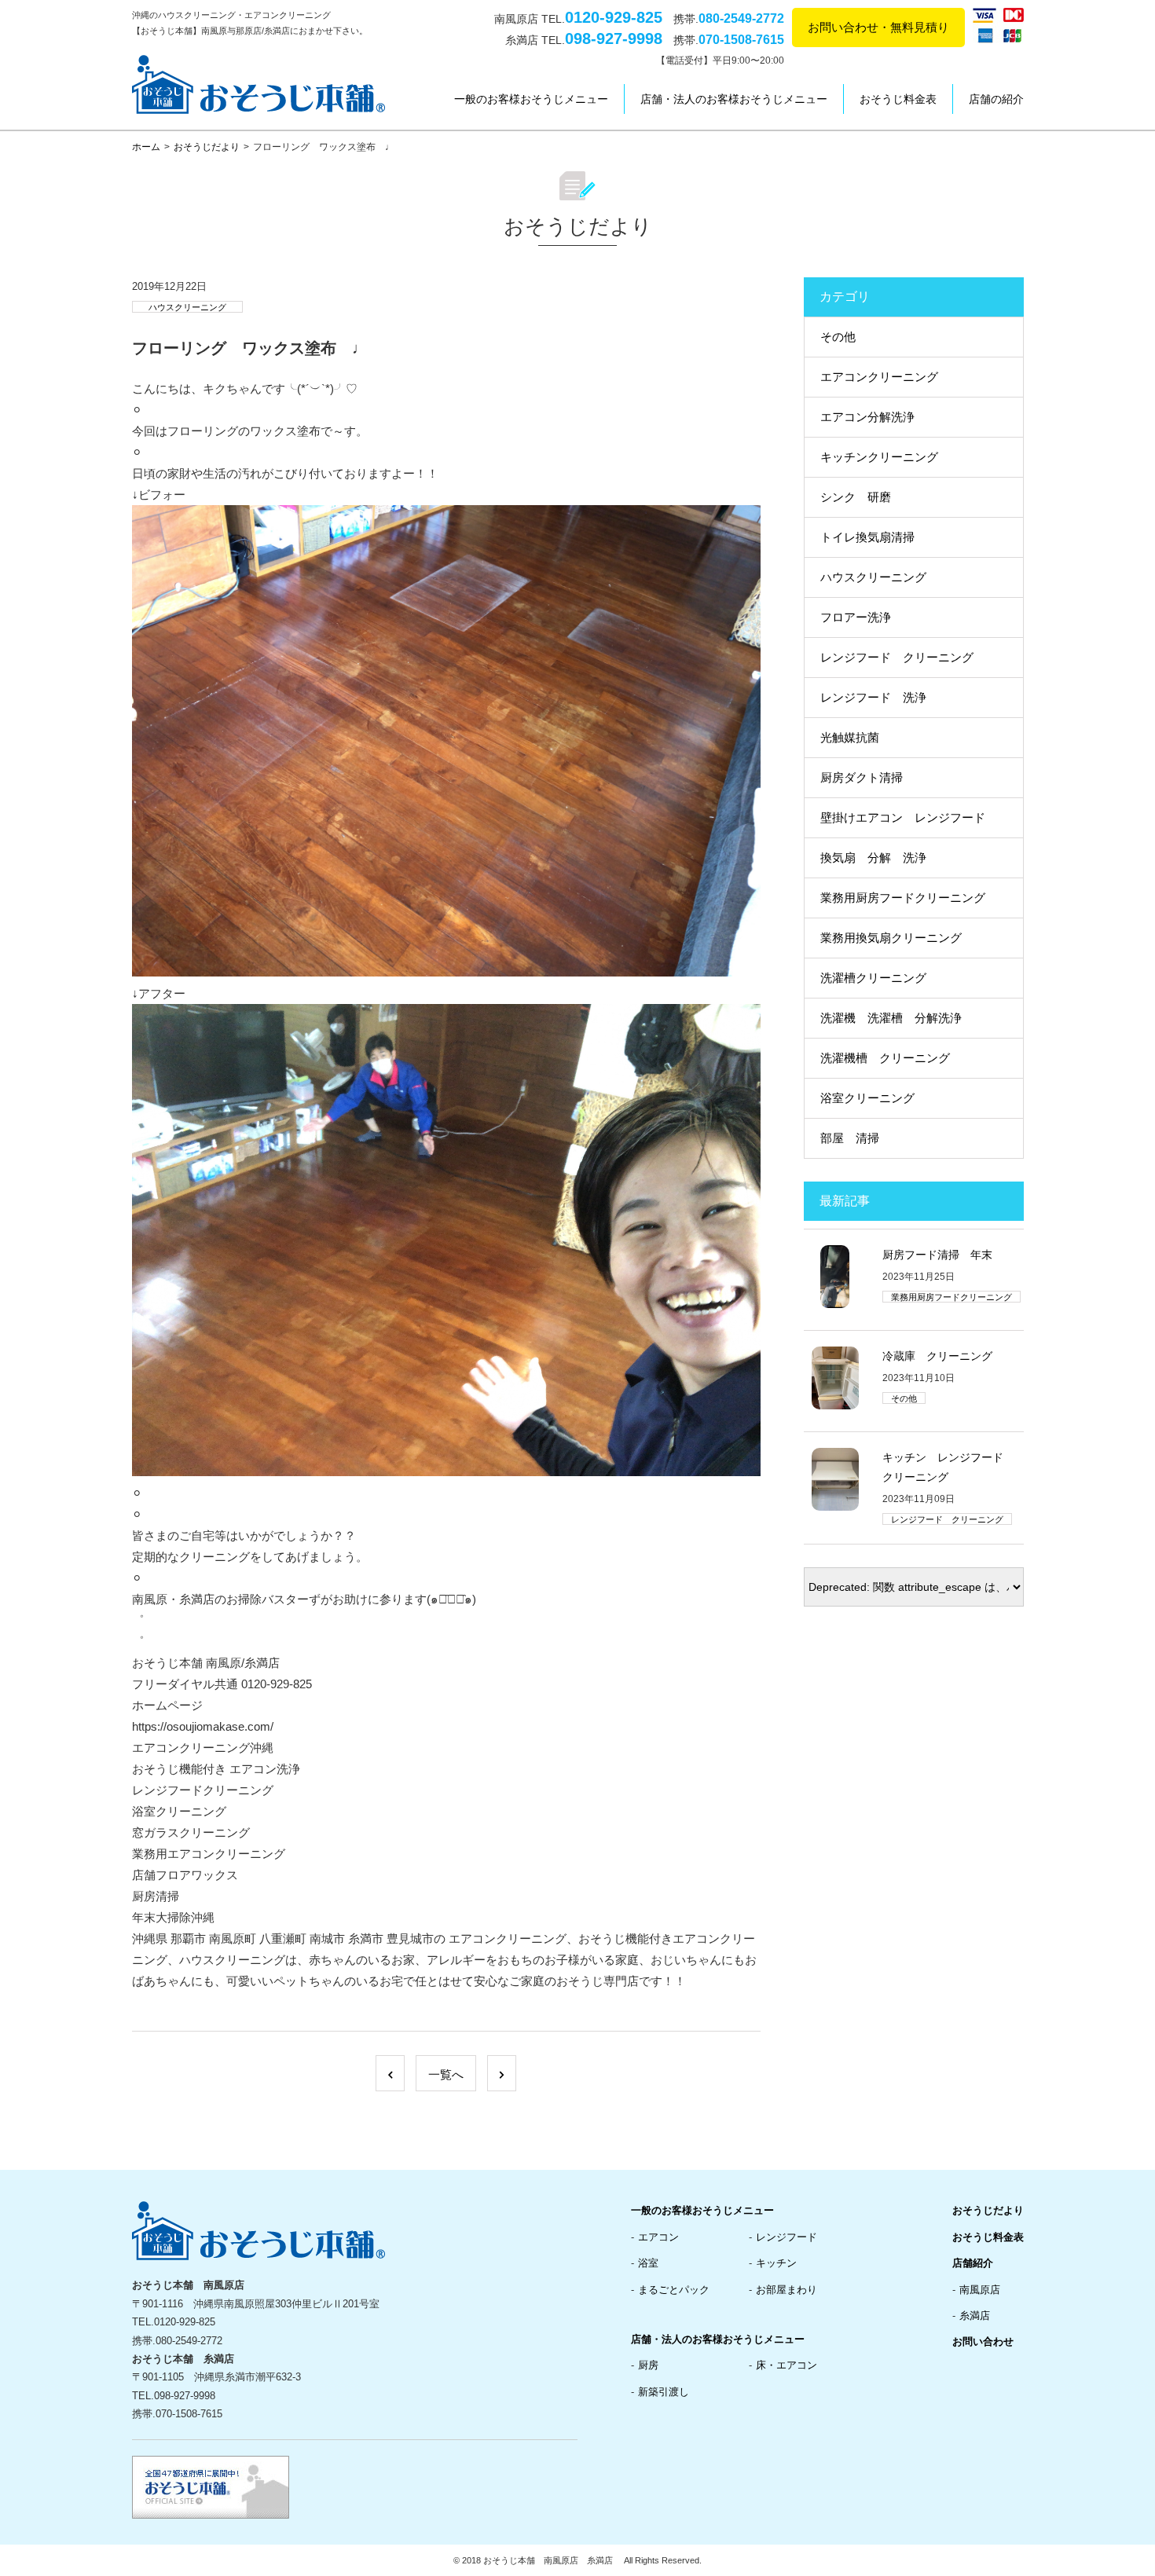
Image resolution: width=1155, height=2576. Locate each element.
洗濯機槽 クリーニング (885, 1058)
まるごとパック (674, 2290)
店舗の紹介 (996, 99)
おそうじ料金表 (898, 99)
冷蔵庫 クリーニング (937, 1356)
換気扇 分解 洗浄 (873, 857)
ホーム (146, 147)
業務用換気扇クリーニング (891, 938)
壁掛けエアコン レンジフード (903, 817)
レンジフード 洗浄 (873, 697)
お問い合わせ (983, 2341)
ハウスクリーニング (187, 307)
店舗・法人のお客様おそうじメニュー (734, 99)
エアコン (658, 2237)
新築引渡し (664, 2392)
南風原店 (980, 2290)
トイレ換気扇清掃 (867, 537)
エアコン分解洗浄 (867, 417)
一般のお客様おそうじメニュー (531, 99)
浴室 (648, 2263)
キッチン (776, 2263)
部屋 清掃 (850, 1138)
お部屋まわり (786, 2290)
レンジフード (786, 2237)
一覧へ (446, 2074)
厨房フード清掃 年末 (937, 1255)
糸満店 (975, 2316)
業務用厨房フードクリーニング (903, 898)
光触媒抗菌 (850, 737)
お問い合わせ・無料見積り (878, 27)
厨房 (648, 2365)
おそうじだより (207, 147)
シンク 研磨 (856, 497)
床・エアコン (786, 2365)
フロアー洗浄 (856, 617)
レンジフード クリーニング (897, 657)
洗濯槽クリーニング (873, 978)
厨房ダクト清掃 (862, 777)
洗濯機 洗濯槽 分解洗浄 (891, 1018)
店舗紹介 (973, 2263)
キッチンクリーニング (879, 457)
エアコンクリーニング (879, 377)
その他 (838, 337)
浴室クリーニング (867, 1098)
